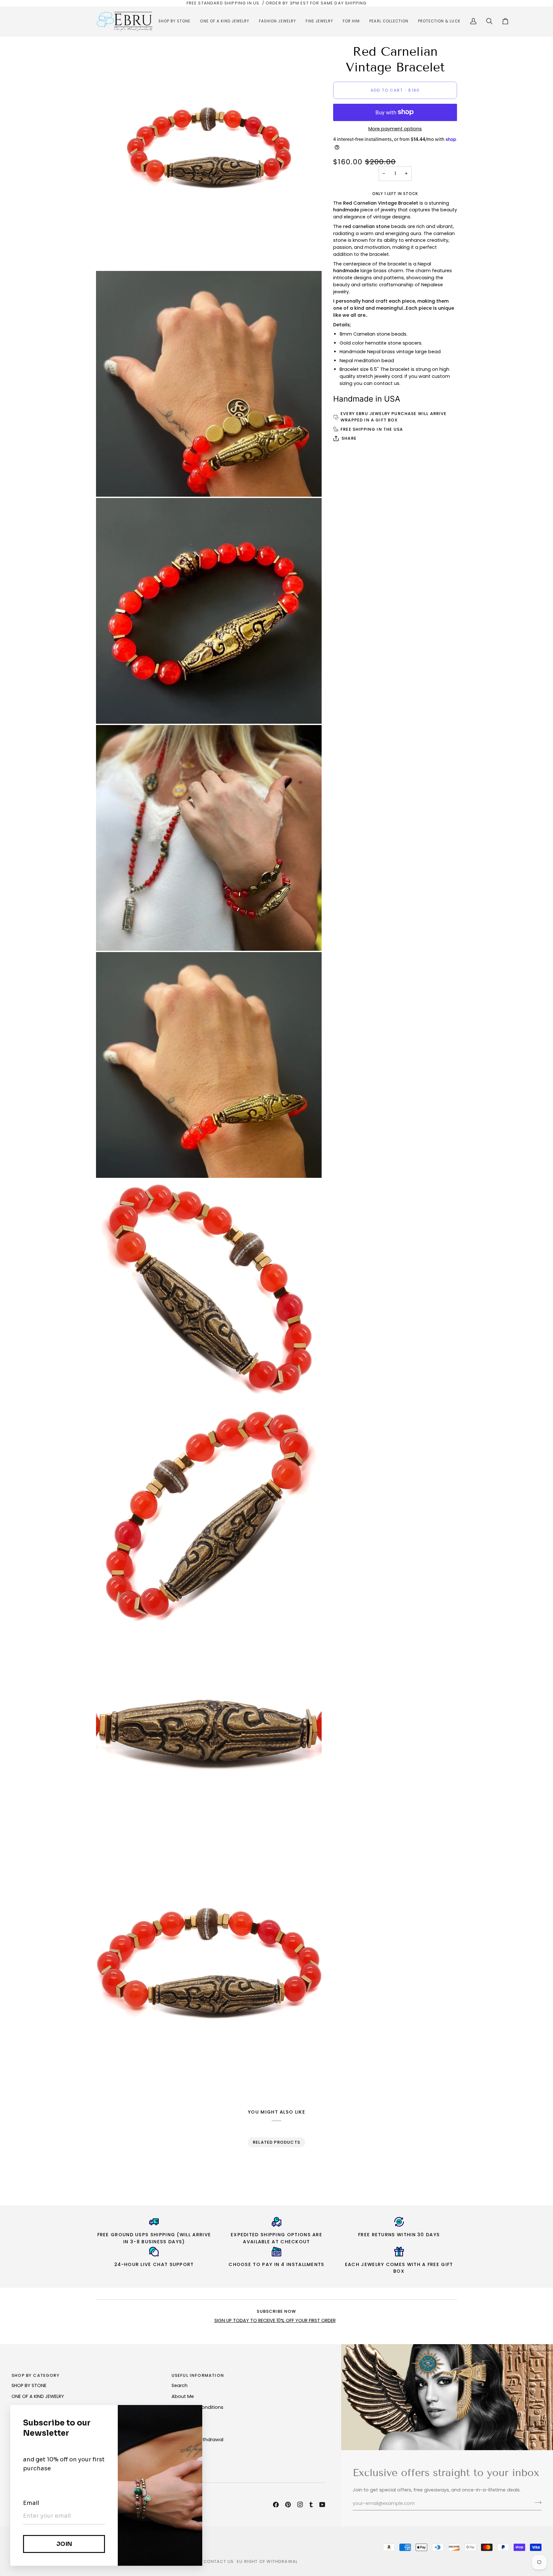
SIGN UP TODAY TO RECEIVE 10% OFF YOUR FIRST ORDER (275, 2320)
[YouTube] (322, 2505)
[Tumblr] (311, 2505)
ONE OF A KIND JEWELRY (38, 2396)
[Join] (536, 2503)
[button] (174, 21)
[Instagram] (300, 2505)
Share (349, 438)
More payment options (395, 129)
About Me (183, 2396)
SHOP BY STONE (29, 2385)
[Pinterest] (288, 2505)
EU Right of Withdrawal (267, 2561)
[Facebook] (276, 2505)
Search (180, 2385)
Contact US (219, 2561)
